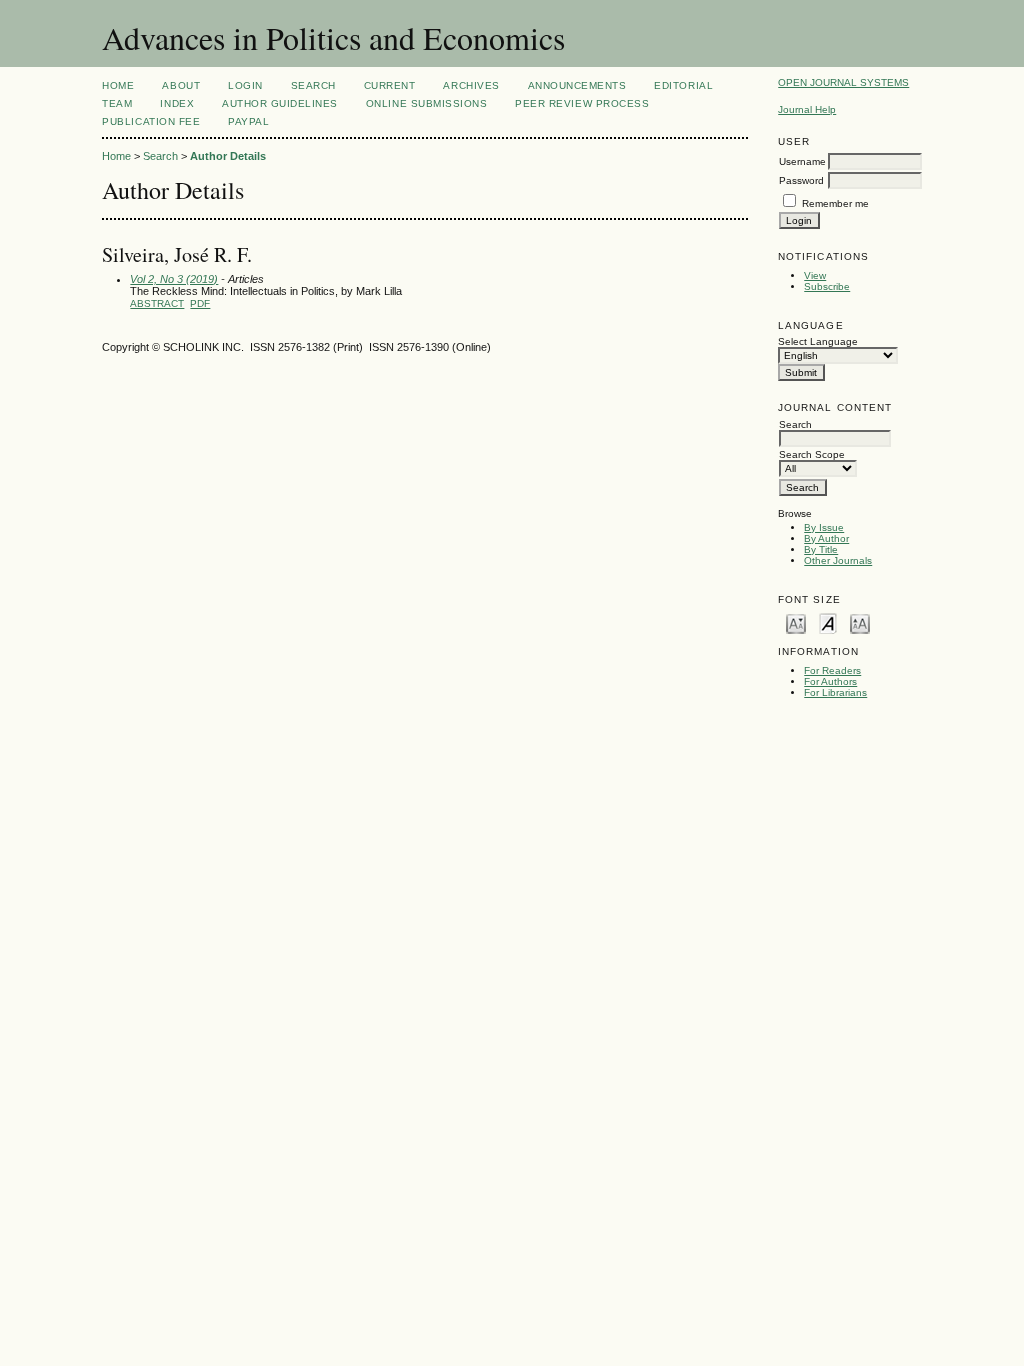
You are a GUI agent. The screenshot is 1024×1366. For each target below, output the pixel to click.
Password (801, 180)
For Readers (832, 670)
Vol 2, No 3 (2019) (174, 279)
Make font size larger (860, 622)
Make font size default (828, 622)
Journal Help (807, 109)
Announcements (577, 85)
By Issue (824, 527)
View (815, 275)
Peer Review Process (582, 103)
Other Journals (838, 560)
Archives (471, 85)
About (181, 85)
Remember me (835, 203)
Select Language (818, 341)
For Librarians (835, 692)
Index (177, 103)
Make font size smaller (796, 622)
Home (118, 85)
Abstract (157, 303)
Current (390, 85)
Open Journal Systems (843, 82)
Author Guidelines (280, 103)
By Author (826, 538)
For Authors (830, 681)
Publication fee (151, 121)
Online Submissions (426, 103)
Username (802, 161)
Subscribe (827, 286)
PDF (200, 303)
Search (313, 85)
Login (245, 85)
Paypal (248, 121)
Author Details (228, 156)
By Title (821, 549)
